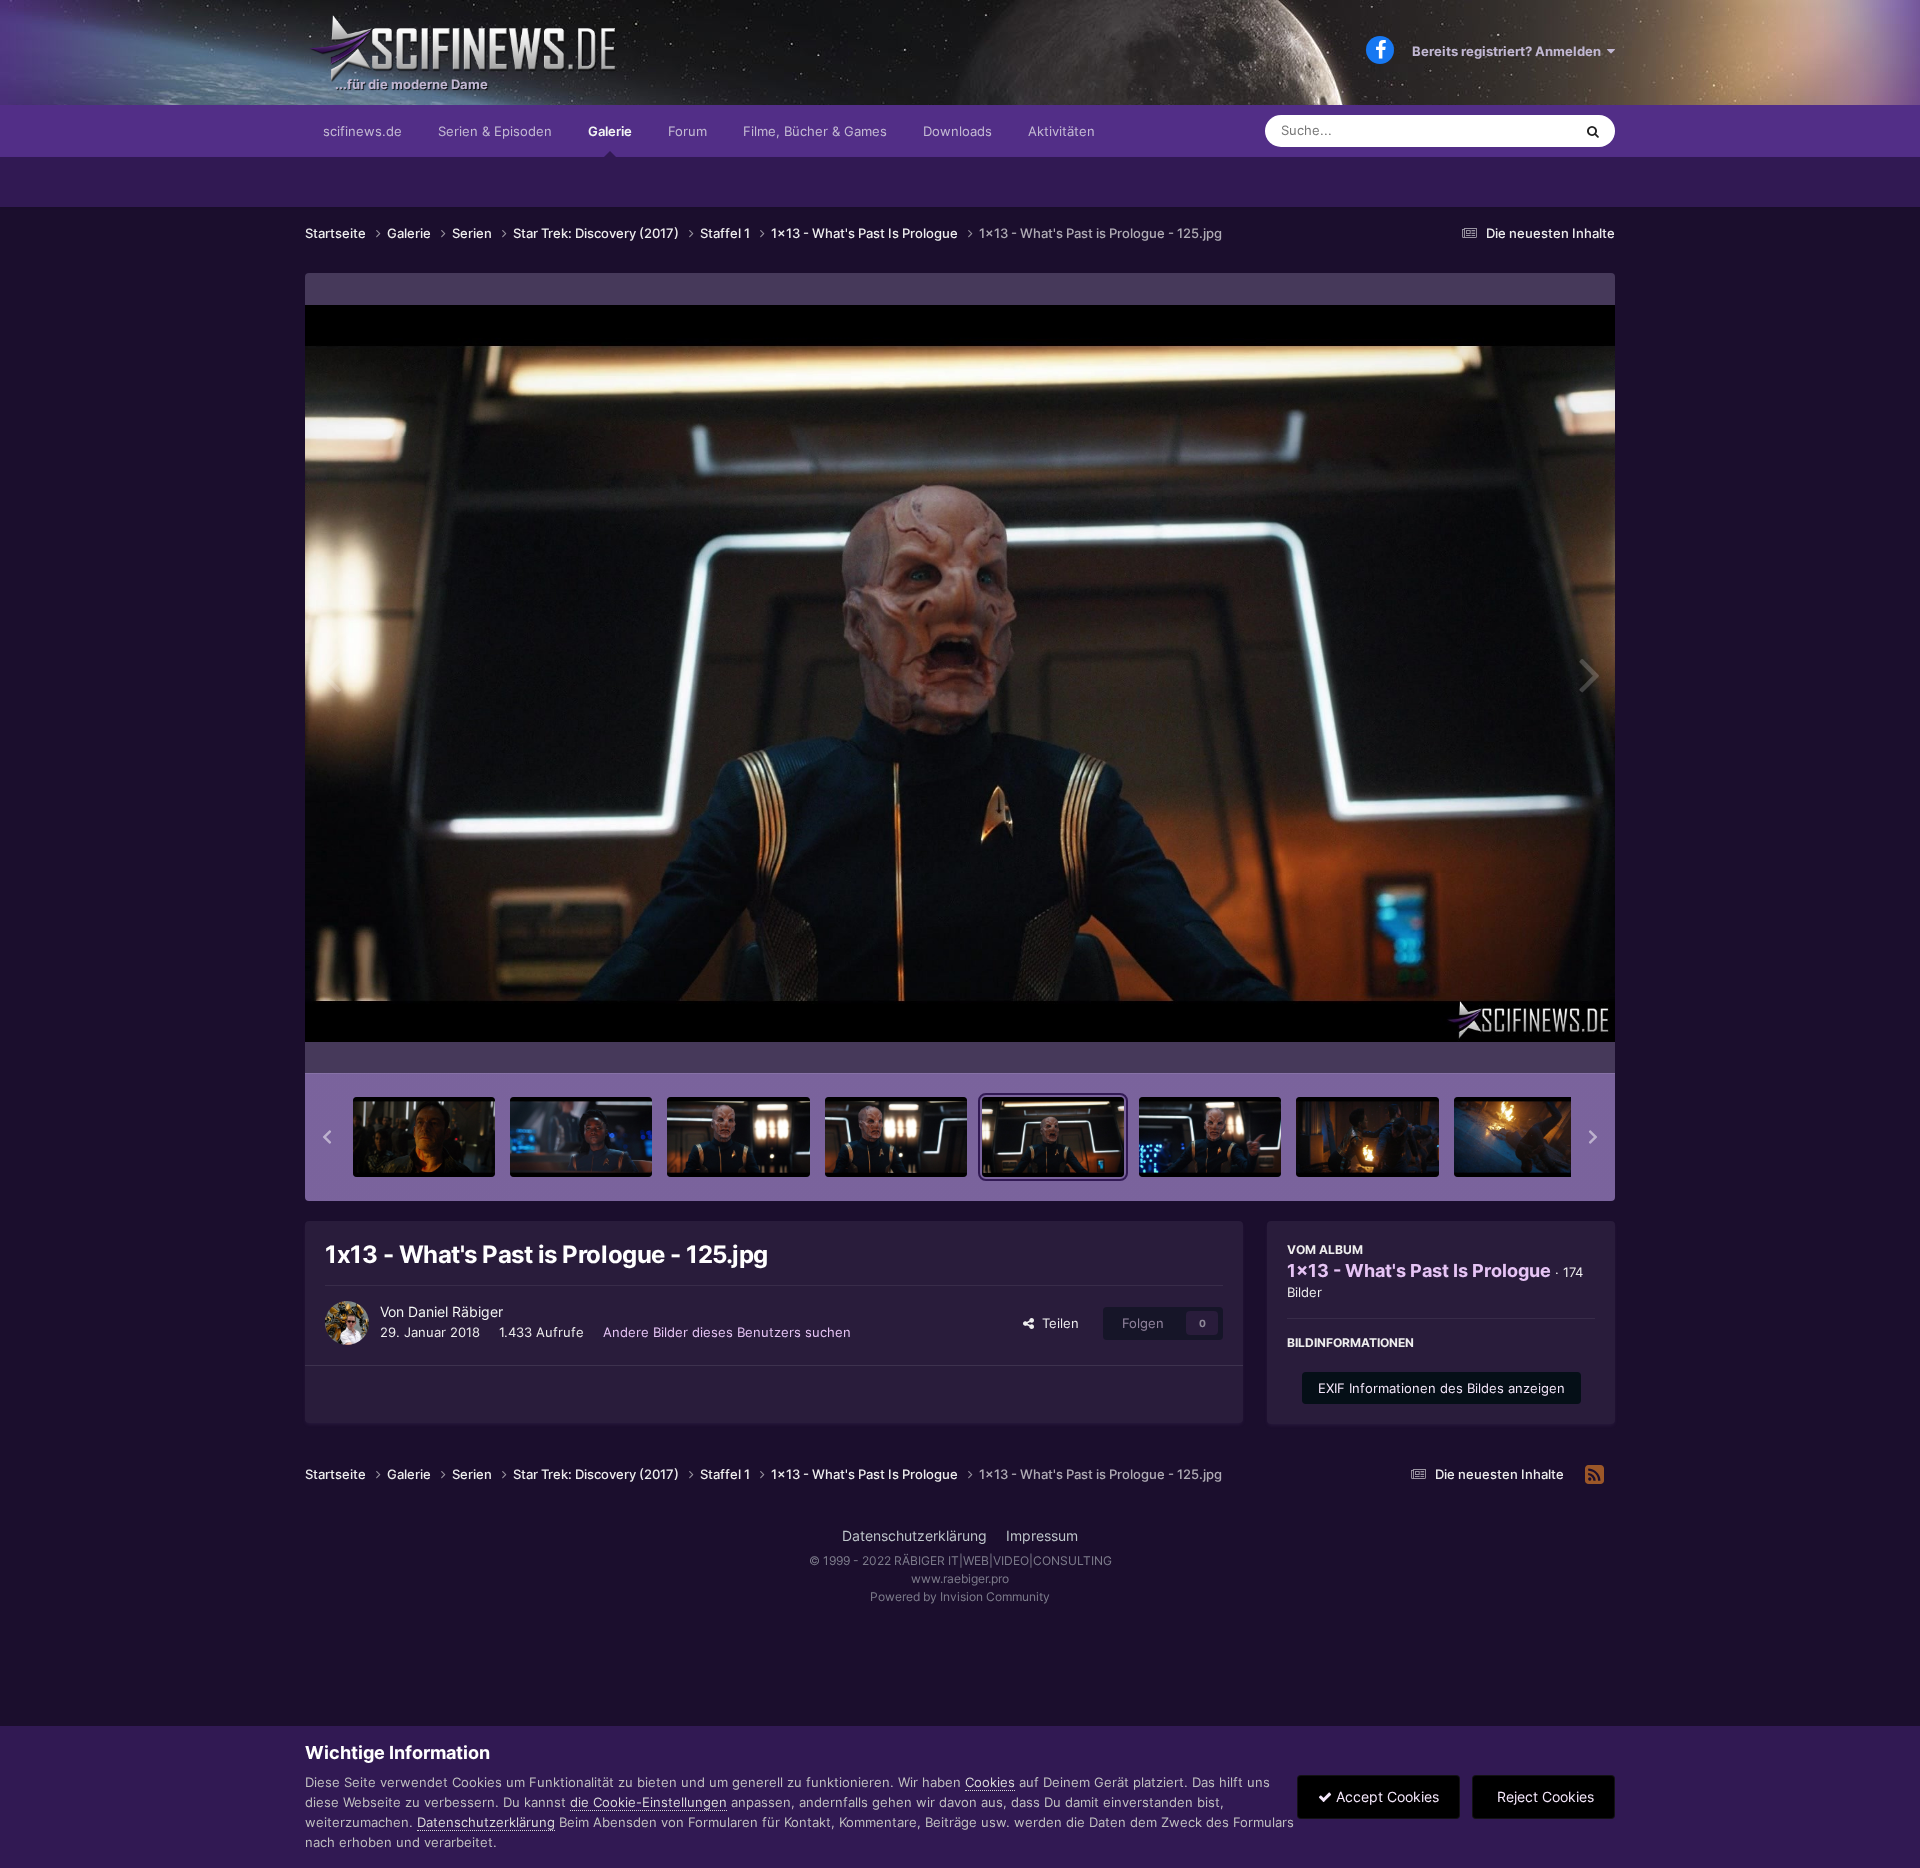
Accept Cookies (1385, 1796)
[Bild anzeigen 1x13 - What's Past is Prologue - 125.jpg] (1053, 1137)
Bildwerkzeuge (1524, 1037)
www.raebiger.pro (960, 1578)
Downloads (957, 131)
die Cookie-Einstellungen (648, 1802)
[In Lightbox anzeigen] (960, 673)
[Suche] (1593, 131)
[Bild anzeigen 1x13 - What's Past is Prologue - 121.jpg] (424, 1137)
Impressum (1042, 1535)
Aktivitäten (1061, 131)
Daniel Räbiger (455, 1311)
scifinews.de (362, 131)
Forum (687, 131)
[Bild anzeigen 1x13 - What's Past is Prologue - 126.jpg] (1210, 1137)
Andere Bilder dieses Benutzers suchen (727, 1332)
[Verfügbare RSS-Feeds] (1594, 1475)
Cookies (990, 1782)
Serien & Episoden (495, 131)
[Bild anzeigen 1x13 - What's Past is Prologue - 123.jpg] (738, 1137)
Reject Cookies (1543, 1796)
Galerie (610, 131)
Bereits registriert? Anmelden (1509, 51)
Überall (1524, 130)
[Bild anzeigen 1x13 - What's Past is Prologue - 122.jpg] (581, 1137)
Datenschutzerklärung (914, 1535)
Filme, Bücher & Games (815, 131)
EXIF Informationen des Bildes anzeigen (1441, 1388)
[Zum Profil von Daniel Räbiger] (347, 1323)
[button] (327, 1137)
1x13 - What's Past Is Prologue (1419, 1270)
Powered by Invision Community (960, 1596)
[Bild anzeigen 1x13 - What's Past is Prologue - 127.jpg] (1367, 1137)
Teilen (1056, 1323)
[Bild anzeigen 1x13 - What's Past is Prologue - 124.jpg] (896, 1137)
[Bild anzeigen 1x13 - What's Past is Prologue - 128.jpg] (1525, 1137)
